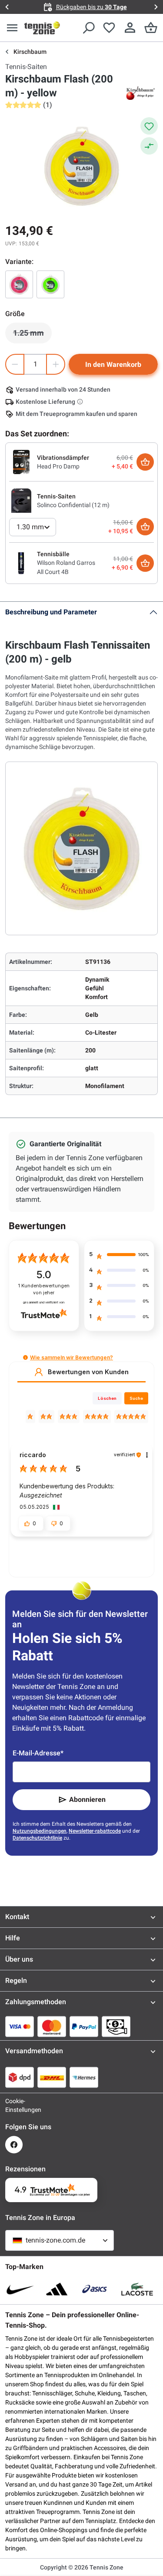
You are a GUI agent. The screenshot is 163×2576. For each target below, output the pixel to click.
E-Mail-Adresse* (38, 1753)
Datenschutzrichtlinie (37, 1838)
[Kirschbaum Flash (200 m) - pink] (19, 284)
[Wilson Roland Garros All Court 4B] (21, 563)
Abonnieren (87, 1799)
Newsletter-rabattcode (95, 1831)
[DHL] (52, 2077)
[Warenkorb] (151, 28)
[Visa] (20, 2026)
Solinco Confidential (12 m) (73, 505)
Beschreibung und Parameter (51, 612)
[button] (25, 1357)
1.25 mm (32, 335)
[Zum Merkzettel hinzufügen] (149, 126)
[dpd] (20, 2077)
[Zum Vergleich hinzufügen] (149, 146)
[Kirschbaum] (140, 93)
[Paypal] (84, 2026)
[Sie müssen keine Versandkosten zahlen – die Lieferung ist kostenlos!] (81, 402)
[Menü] (12, 28)
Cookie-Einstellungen (14, 2105)
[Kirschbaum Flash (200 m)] (50, 284)
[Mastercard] (52, 2026)
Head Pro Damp (58, 466)
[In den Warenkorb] (145, 462)
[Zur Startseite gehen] (42, 28)
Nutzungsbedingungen (40, 1831)
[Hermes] (84, 2077)
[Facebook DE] (14, 2145)
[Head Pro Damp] (21, 462)
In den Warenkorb (113, 364)
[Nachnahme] (116, 2026)
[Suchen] (88, 28)
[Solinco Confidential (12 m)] (21, 500)
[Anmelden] (130, 28)
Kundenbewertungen (44, 1289)
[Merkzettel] (109, 28)
